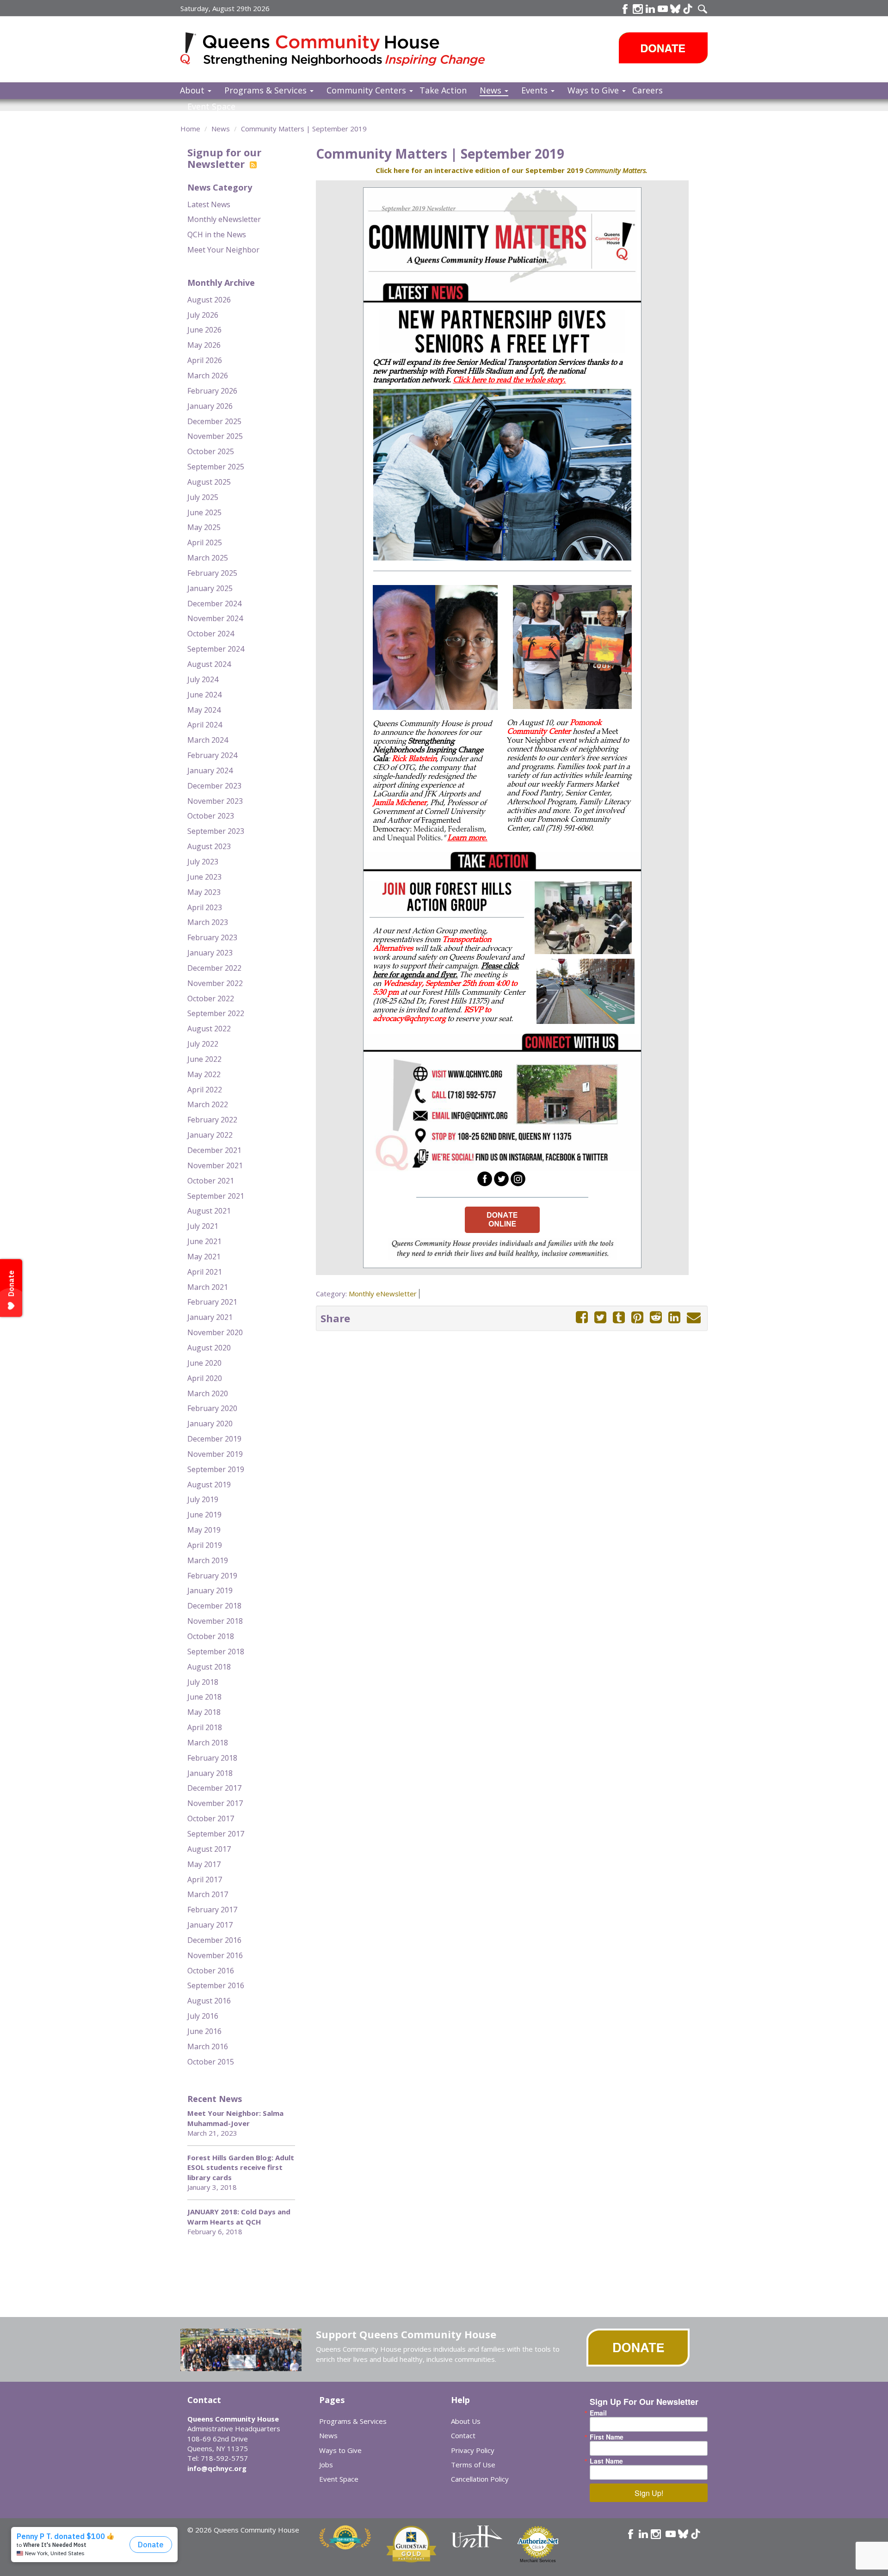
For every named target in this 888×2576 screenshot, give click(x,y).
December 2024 (214, 604)
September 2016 (216, 1985)
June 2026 (204, 330)
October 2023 (211, 816)
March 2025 (208, 558)
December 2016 (214, 1940)
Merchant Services (538, 2561)
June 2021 (204, 1241)
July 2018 (203, 1682)
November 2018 (215, 1621)
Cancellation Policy (480, 2479)
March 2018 (208, 1743)
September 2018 (216, 1652)
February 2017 (212, 1910)
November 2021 (215, 1165)
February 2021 (212, 1302)
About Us (466, 2421)
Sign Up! (649, 2493)
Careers (647, 90)
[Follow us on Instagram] (656, 2534)
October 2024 (211, 634)
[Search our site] (703, 9)
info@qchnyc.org (217, 2468)
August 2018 (209, 1667)
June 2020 (204, 1363)
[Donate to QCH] (663, 48)
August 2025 (209, 482)
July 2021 (203, 1226)
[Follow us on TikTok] (688, 9)
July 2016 (203, 2016)
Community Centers (367, 90)
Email (598, 2413)
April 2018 (205, 1727)
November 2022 (215, 983)
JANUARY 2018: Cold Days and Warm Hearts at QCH (239, 2216)
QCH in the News (217, 234)
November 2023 (215, 801)
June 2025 (204, 512)
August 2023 (209, 846)
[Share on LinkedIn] (674, 1317)
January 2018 (210, 1773)
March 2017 (208, 1894)
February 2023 (212, 937)
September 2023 (216, 831)
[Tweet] (600, 1317)
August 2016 (209, 2001)
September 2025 (216, 467)
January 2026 (210, 406)
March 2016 (208, 2046)
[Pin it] (637, 1317)
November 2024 (215, 618)
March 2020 (208, 1393)
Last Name (606, 2461)
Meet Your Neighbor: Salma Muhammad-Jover (235, 2118)
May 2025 (204, 527)
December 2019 (214, 1439)
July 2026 (203, 315)
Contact (463, 2435)
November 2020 (215, 1332)
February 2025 (212, 573)
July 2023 (203, 862)
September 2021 (216, 1196)
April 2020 (205, 1378)
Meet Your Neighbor (223, 250)
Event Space (211, 106)
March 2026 (208, 376)
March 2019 (208, 1560)
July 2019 (203, 1499)
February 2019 (212, 1576)
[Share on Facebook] (582, 1317)
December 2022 (214, 968)
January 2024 (210, 770)
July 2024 (203, 679)
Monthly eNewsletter (224, 219)
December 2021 (214, 1150)
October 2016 (211, 1971)
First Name (607, 2437)
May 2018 (204, 1712)
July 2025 (203, 497)
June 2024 (204, 695)
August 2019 (209, 1485)
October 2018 (211, 1636)
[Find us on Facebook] (625, 9)
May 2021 (204, 1257)
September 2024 (216, 649)
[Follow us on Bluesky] (675, 9)
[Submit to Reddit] (656, 1317)
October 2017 (211, 1818)
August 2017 (209, 1849)
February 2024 (212, 755)
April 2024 (205, 725)
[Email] (694, 1317)
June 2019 (204, 1515)
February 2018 (212, 1758)
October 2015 (211, 2062)
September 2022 (216, 1013)
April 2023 (205, 907)
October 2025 (211, 451)
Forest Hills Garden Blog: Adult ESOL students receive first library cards (241, 2167)
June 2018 (204, 1697)
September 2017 (216, 1834)
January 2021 (210, 1317)
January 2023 (210, 953)
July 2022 (203, 1044)
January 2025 (210, 588)
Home (190, 129)
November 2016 (215, 1955)
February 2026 (212, 391)
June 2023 (204, 877)
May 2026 (204, 345)
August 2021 (209, 1211)
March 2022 (208, 1104)
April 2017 (205, 1880)
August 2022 (209, 1029)
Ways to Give (594, 90)
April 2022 (205, 1090)
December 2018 (214, 1606)
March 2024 (208, 740)
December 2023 (214, 786)
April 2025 (205, 542)
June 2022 (204, 1059)
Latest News (209, 204)
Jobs (326, 2465)
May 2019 (204, 1530)
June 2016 (204, 2031)
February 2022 (212, 1120)
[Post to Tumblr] (619, 1317)
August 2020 (209, 1348)
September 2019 (216, 1469)
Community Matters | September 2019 (304, 129)
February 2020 (212, 1408)
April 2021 (205, 1272)
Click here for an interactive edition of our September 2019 (512, 170)
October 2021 (211, 1181)
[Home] (192, 48)
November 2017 (215, 1803)
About (193, 90)
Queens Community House (346, 51)
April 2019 (205, 1545)
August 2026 (209, 300)
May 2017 (204, 1864)
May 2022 (204, 1074)
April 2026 (205, 360)
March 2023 (208, 922)
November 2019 (215, 1454)
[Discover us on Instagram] (638, 9)
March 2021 (208, 1287)
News (492, 90)
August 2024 (209, 664)
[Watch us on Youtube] (663, 9)
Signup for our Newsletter (224, 158)
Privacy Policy (473, 2450)
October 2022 (211, 998)
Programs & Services (267, 90)
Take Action (443, 90)
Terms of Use (473, 2465)
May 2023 (204, 892)
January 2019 (210, 1590)
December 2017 (214, 1788)
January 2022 (210, 1135)
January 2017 (210, 1925)
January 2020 (210, 1424)
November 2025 (215, 436)
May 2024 (204, 710)
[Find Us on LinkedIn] (650, 9)
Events (536, 90)
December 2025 (214, 421)
